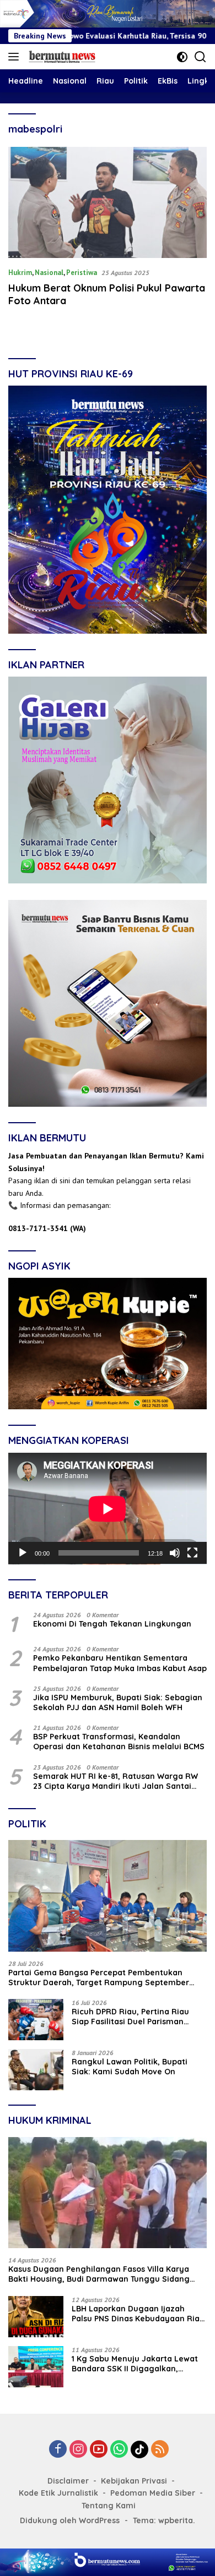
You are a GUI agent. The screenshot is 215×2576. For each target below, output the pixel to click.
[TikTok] (139, 2449)
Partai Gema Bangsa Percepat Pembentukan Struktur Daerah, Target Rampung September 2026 (99, 1978)
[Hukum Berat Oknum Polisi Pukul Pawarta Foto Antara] (108, 203)
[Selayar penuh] (192, 1553)
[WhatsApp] (119, 2450)
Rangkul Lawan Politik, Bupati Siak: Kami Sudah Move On (130, 2067)
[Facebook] (58, 2450)
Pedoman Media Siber (153, 2493)
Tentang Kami (109, 2506)
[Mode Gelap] (182, 57)
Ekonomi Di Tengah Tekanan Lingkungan (112, 1624)
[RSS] (160, 2450)
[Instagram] (78, 2450)
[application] (108, 1509)
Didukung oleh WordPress (70, 2520)
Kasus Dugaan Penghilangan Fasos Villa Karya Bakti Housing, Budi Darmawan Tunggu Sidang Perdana (99, 2274)
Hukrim (20, 273)
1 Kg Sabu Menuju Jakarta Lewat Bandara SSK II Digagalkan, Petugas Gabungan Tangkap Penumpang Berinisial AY (135, 2364)
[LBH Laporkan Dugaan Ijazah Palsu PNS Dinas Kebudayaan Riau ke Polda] (36, 2317)
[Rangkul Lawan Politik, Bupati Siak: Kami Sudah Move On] (36, 2070)
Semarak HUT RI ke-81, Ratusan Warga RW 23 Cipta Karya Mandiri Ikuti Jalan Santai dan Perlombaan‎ (115, 1781)
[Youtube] (99, 2450)
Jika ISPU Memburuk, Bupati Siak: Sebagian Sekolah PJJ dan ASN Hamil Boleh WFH (118, 1702)
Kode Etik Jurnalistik (58, 2493)
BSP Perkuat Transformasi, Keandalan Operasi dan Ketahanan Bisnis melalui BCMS (119, 1742)
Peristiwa (82, 273)
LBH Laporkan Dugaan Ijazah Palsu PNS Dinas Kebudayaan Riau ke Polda (138, 2314)
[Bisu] (175, 1553)
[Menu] (16, 57)
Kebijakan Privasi (134, 2481)
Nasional (49, 273)
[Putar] (23, 1553)
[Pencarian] (200, 57)
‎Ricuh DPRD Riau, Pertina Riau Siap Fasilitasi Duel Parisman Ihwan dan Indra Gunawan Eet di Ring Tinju (135, 2017)
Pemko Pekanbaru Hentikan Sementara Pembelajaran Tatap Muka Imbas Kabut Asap (120, 1663)
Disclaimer (68, 2481)
